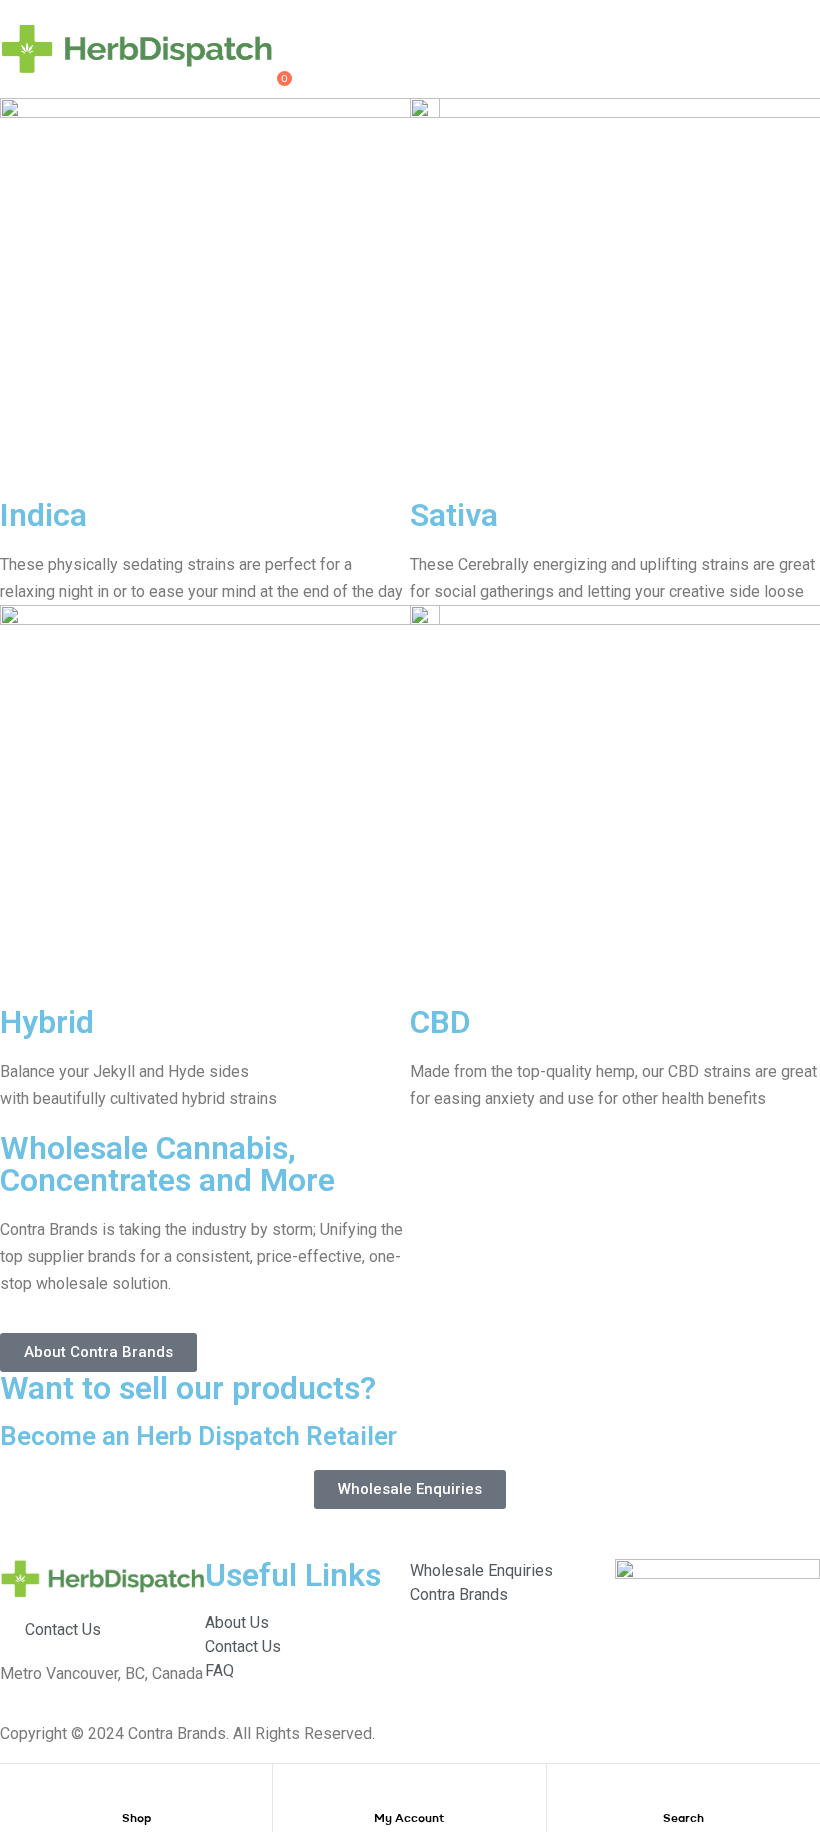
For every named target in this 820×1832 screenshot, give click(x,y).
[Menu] (136, 11)
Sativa (454, 515)
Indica (43, 515)
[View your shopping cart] (266, 86)
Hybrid (47, 1022)
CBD (440, 1022)
